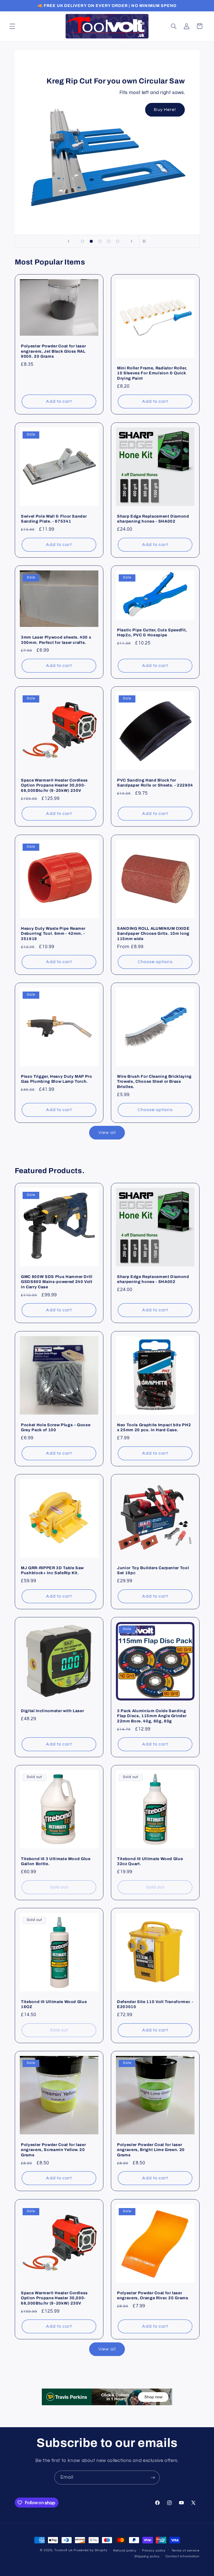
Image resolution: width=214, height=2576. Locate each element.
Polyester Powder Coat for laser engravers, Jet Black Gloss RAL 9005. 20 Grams (53, 351)
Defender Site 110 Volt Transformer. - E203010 (155, 2004)
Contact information (183, 2556)
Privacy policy (154, 2551)
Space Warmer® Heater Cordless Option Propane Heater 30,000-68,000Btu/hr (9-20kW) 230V (54, 785)
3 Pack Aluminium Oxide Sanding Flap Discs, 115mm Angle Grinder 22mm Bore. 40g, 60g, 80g (152, 1716)
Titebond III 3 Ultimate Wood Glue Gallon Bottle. (56, 1861)
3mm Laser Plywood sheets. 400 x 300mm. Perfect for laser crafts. (56, 640)
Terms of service (185, 2551)
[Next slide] (132, 241)
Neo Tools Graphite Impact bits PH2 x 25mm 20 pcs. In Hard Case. (154, 1427)
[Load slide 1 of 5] (82, 241)
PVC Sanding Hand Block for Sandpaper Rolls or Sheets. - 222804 (155, 783)
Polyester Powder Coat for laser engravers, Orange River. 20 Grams (153, 2295)
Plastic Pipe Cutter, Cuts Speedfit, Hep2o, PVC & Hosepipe (152, 632)
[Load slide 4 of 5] (109, 241)
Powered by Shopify (90, 2550)
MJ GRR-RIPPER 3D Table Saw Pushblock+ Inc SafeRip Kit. (52, 1570)
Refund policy (125, 2551)
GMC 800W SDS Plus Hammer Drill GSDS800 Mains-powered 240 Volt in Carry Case (57, 1282)
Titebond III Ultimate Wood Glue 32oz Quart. (150, 1861)
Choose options (155, 962)
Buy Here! (165, 110)
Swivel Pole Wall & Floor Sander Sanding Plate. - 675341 (54, 519)
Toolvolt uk (63, 2550)
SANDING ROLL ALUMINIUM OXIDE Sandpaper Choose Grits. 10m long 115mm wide (153, 934)
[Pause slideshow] (145, 241)
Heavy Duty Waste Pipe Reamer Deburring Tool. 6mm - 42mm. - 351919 (53, 934)
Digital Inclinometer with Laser (52, 1711)
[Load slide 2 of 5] (91, 241)
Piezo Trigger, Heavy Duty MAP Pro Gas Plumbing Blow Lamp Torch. (57, 1079)
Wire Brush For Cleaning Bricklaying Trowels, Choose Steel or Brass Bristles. (154, 1081)
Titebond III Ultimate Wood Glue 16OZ (54, 2004)
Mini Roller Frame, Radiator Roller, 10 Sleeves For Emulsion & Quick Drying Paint (152, 373)
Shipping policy (147, 2556)
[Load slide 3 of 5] (100, 241)
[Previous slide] (69, 241)
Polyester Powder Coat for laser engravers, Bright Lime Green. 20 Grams (151, 2150)
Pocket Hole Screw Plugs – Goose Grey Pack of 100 (56, 1427)
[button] (12, 26)
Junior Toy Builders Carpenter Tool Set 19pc (153, 1570)
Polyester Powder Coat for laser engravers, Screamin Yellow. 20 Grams (53, 2150)
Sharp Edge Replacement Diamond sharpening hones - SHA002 (153, 519)
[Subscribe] (153, 2477)
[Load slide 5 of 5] (118, 241)
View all (107, 1133)
